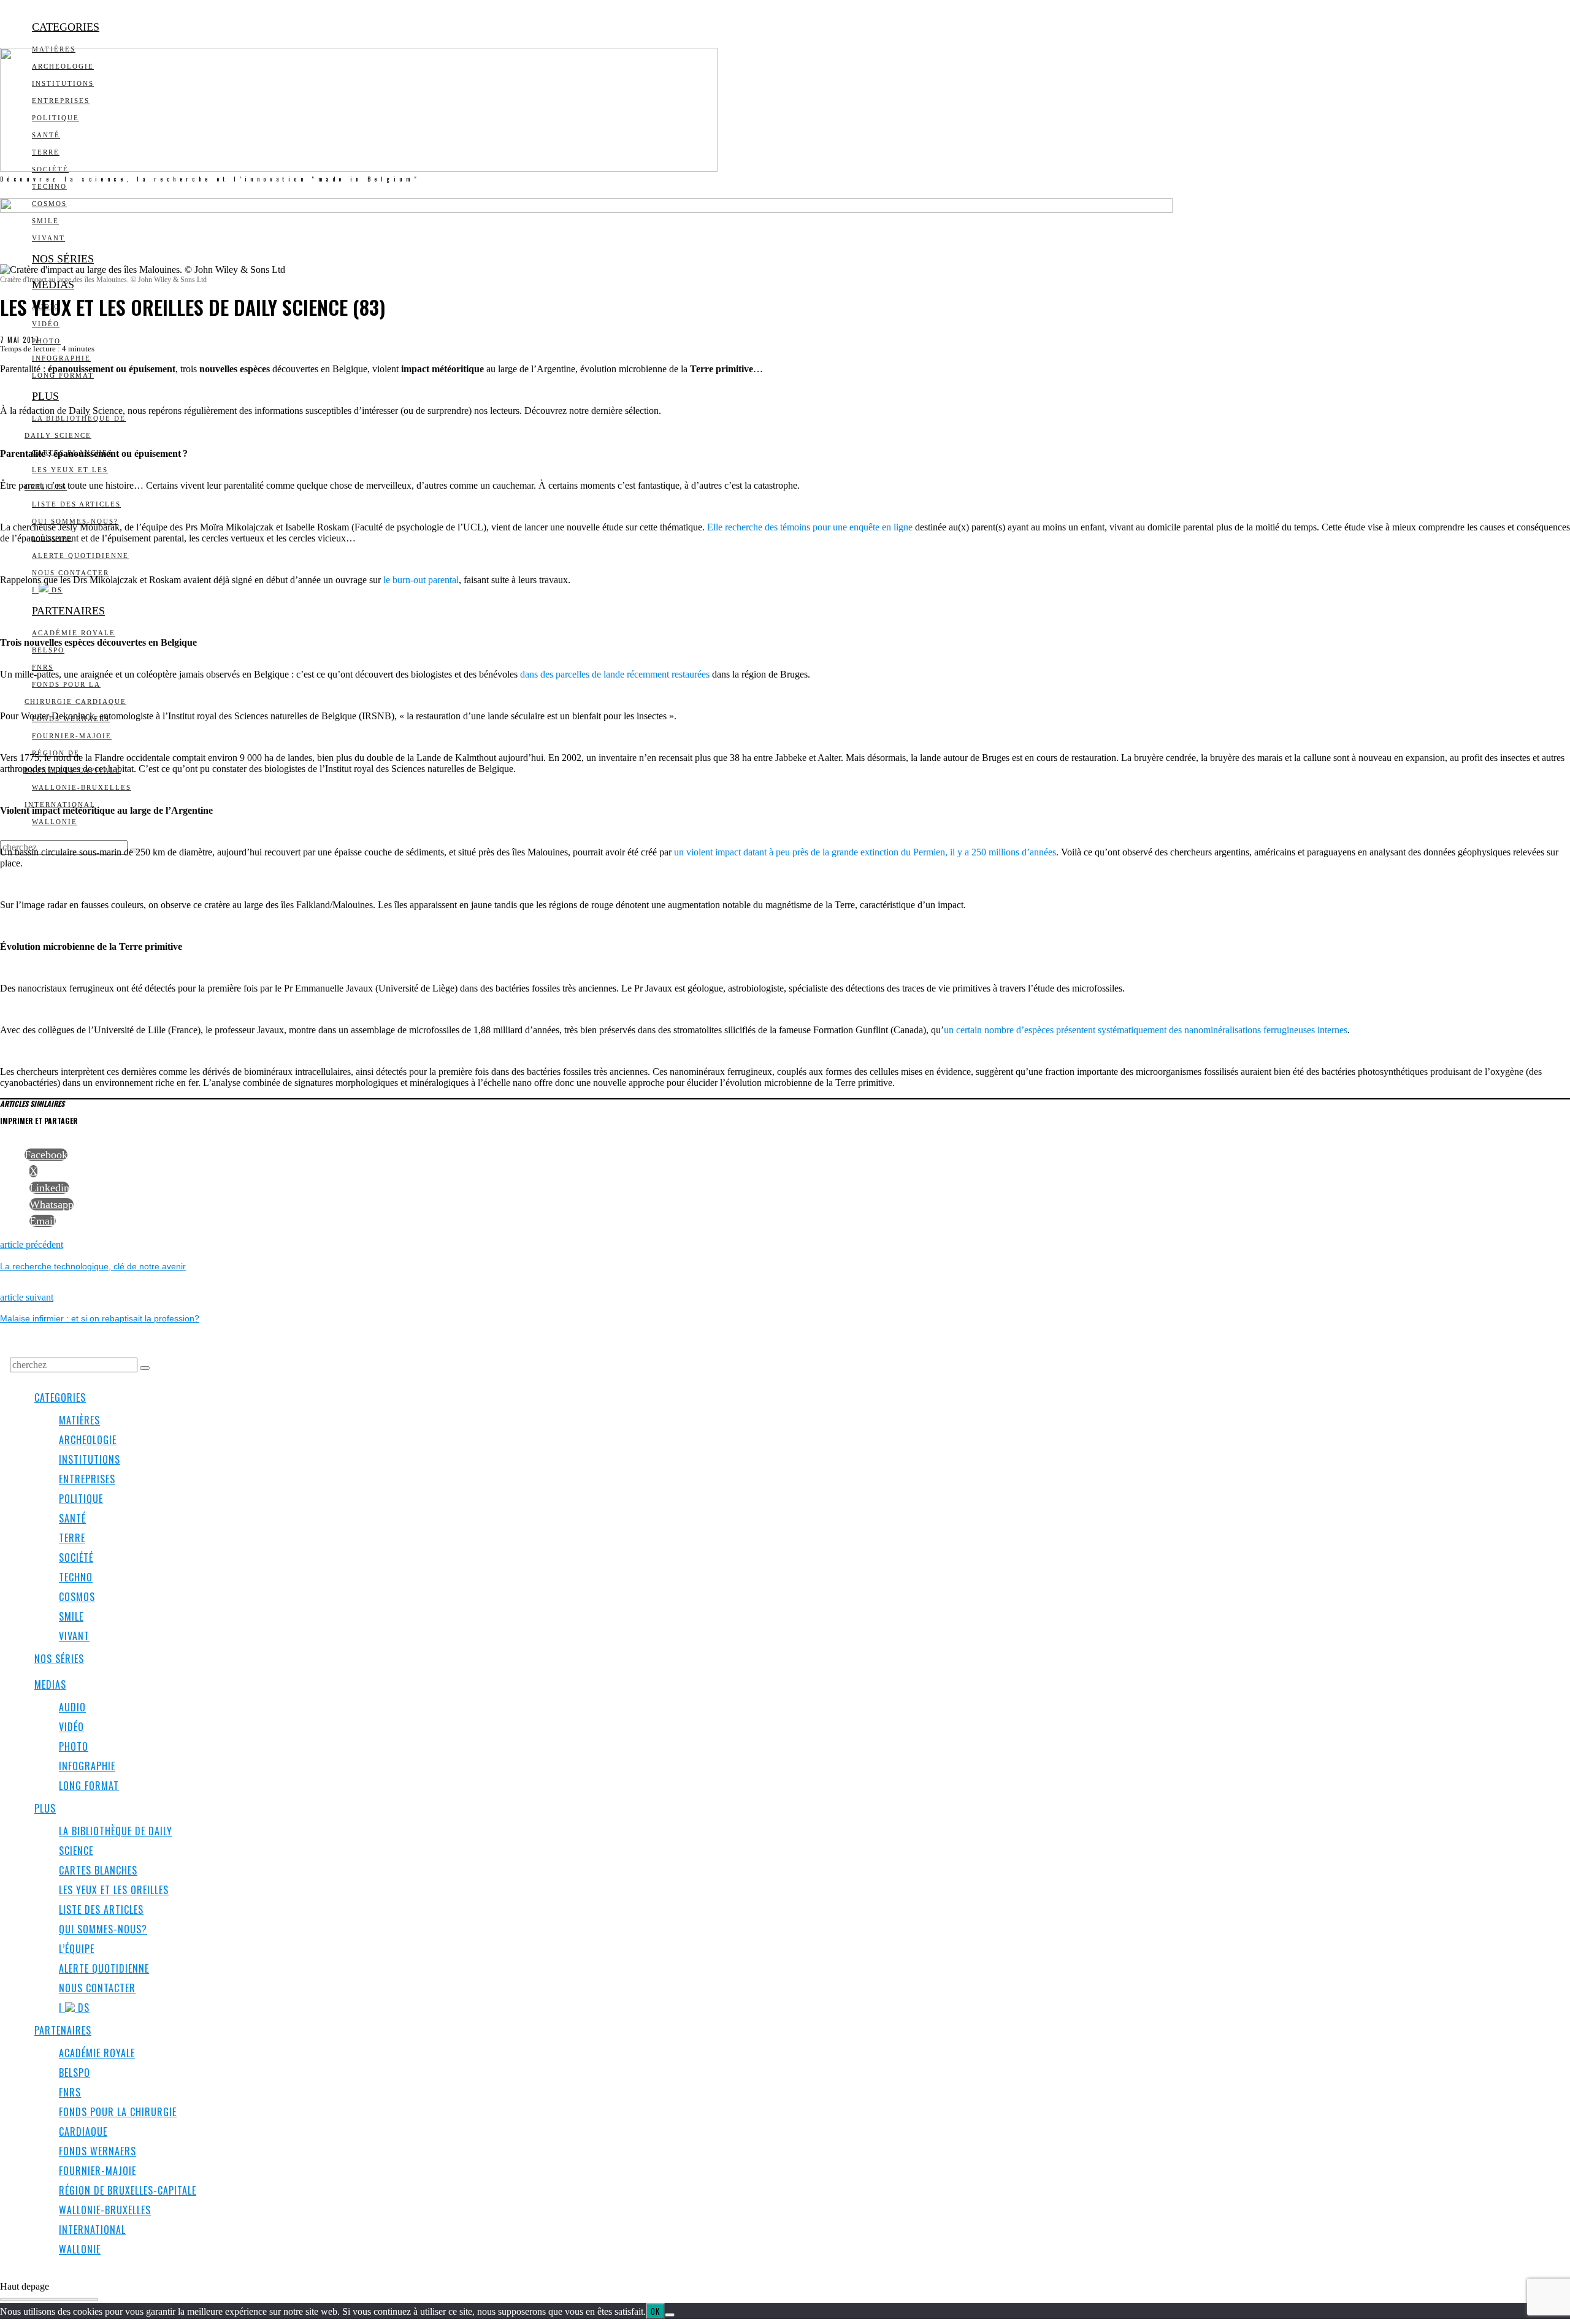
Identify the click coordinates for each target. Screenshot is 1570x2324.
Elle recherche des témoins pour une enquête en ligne (810, 527)
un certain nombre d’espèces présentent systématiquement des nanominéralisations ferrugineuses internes (1146, 1030)
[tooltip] (46, 1155)
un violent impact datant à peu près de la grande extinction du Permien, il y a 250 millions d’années (865, 852)
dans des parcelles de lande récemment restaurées (615, 674)
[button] (145, 1368)
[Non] (670, 2315)
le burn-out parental (421, 580)
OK (655, 2311)
